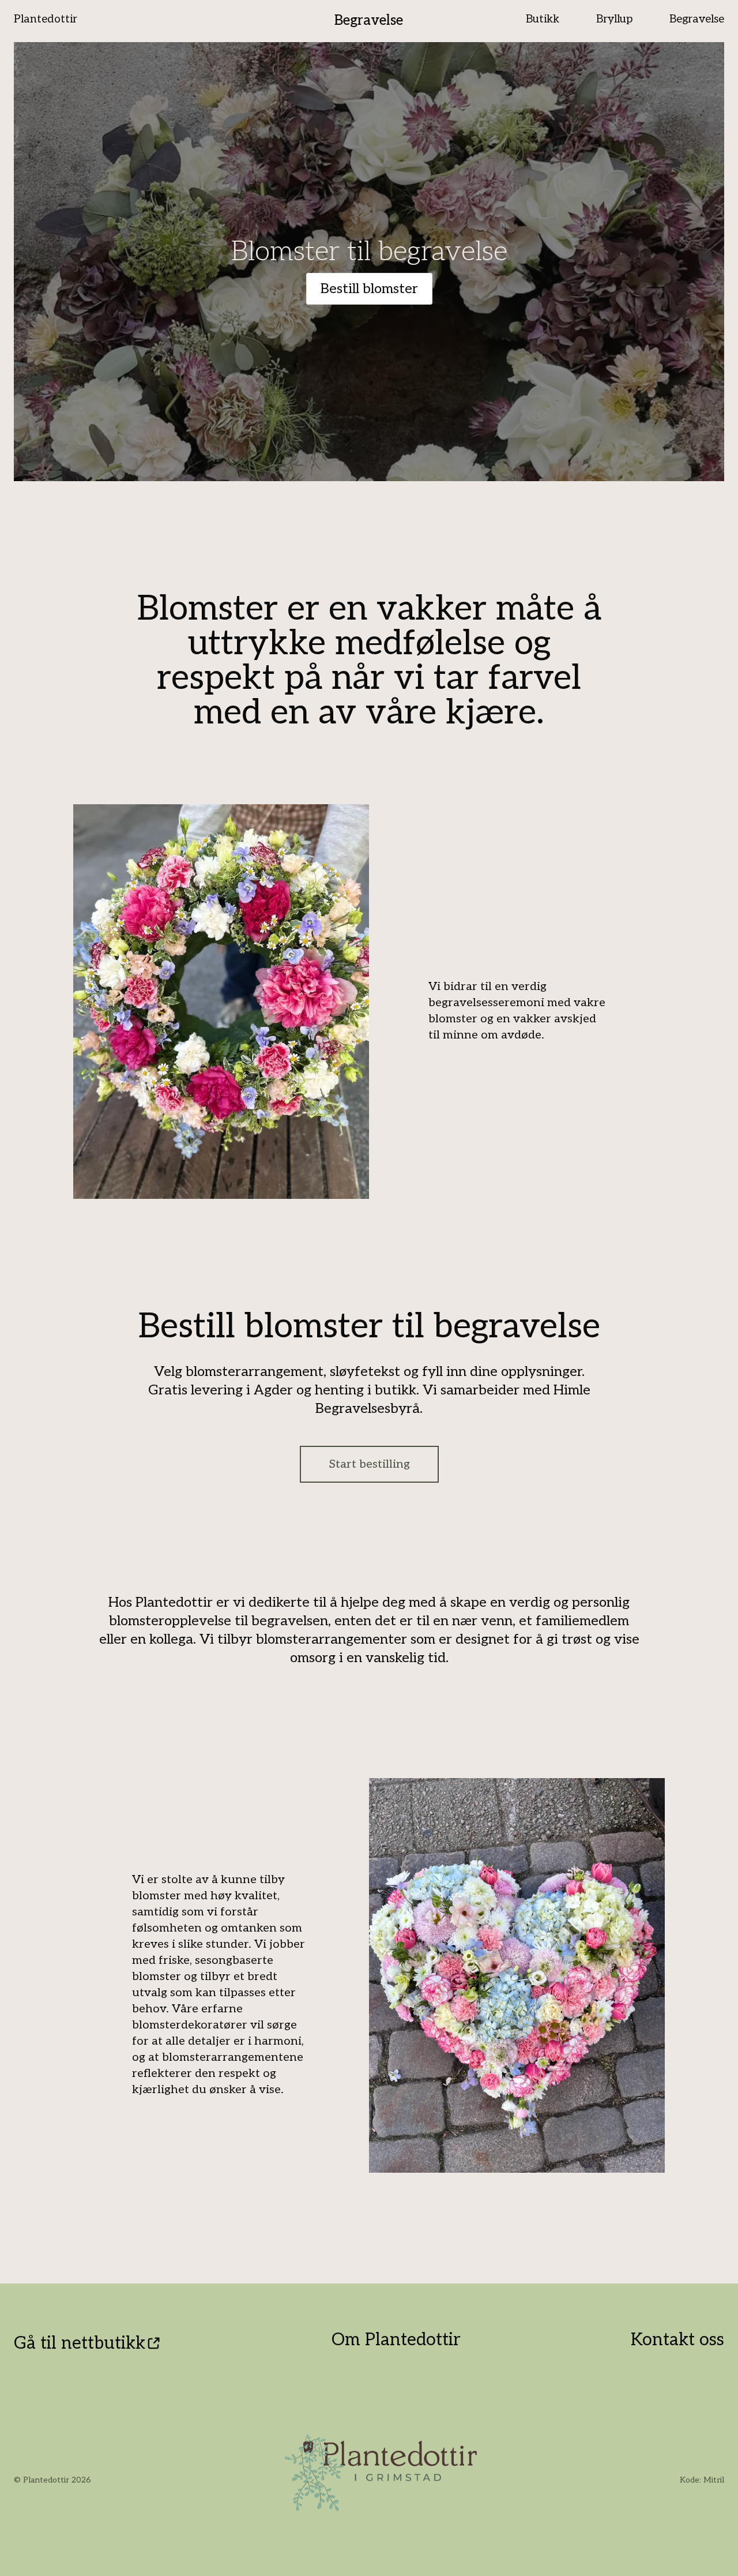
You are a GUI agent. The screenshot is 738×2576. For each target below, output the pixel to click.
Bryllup (614, 19)
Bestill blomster (369, 289)
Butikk (543, 19)
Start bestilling (369, 1464)
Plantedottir (46, 19)
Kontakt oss (677, 2340)
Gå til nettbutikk (80, 2343)
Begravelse (369, 20)
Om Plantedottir (396, 2340)
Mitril (714, 2480)
